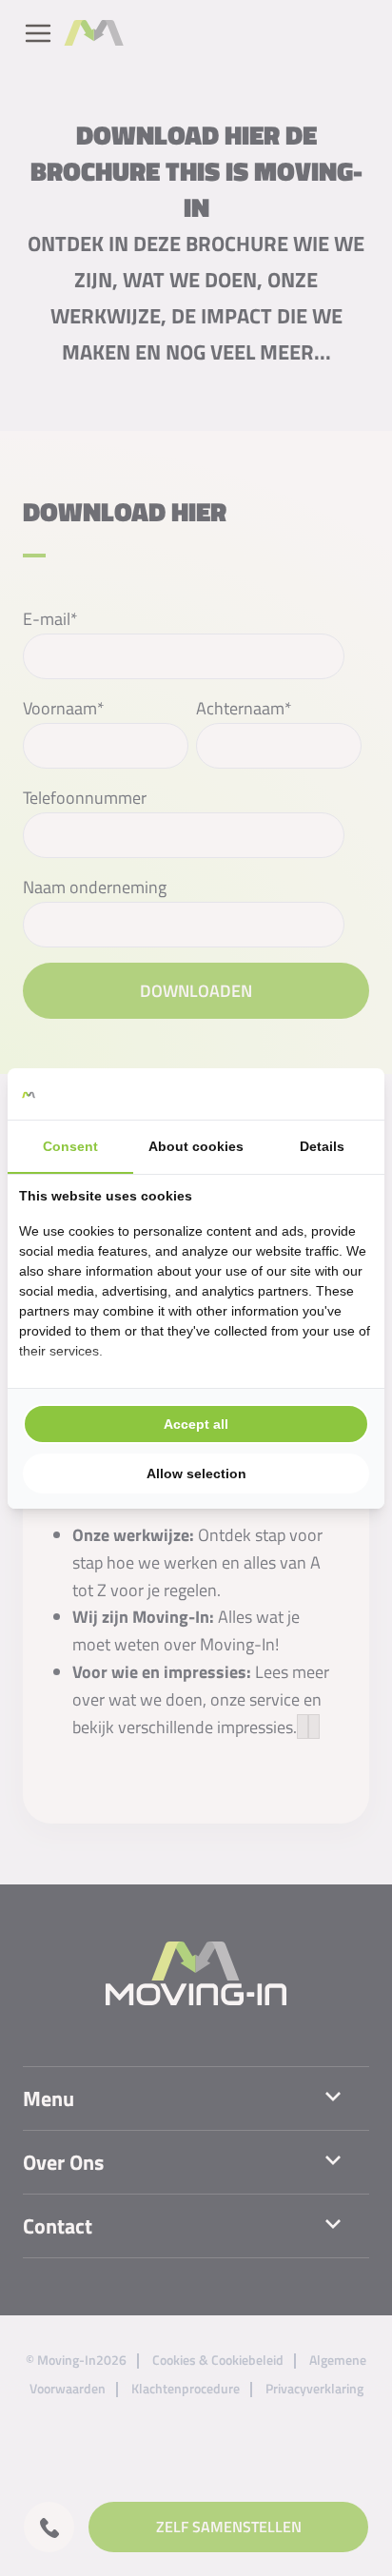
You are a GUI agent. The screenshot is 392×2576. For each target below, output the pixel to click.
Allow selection (196, 1473)
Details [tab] (322, 1146)
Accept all (196, 1424)
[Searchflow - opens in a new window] (349, 1094)
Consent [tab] (70, 1146)
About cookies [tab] (196, 1146)
